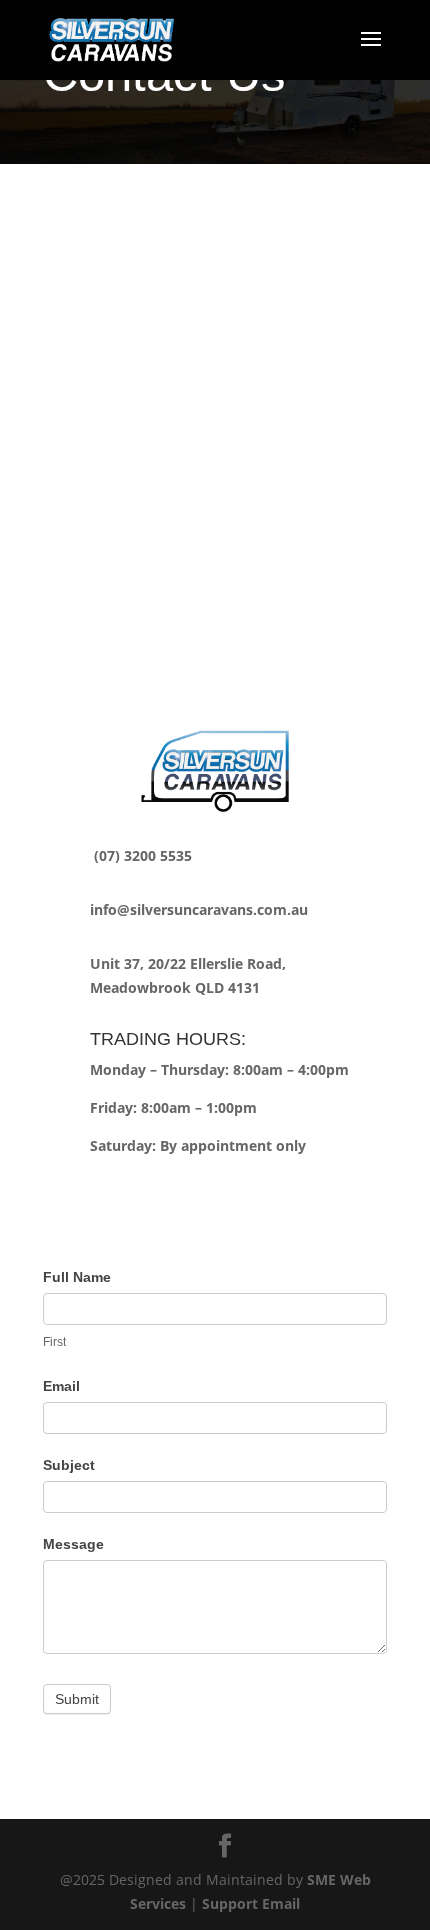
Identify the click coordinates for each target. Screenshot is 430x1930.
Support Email (251, 1903)
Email (61, 1386)
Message (73, 1544)
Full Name (77, 1277)
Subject (69, 1465)
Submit (77, 1699)
